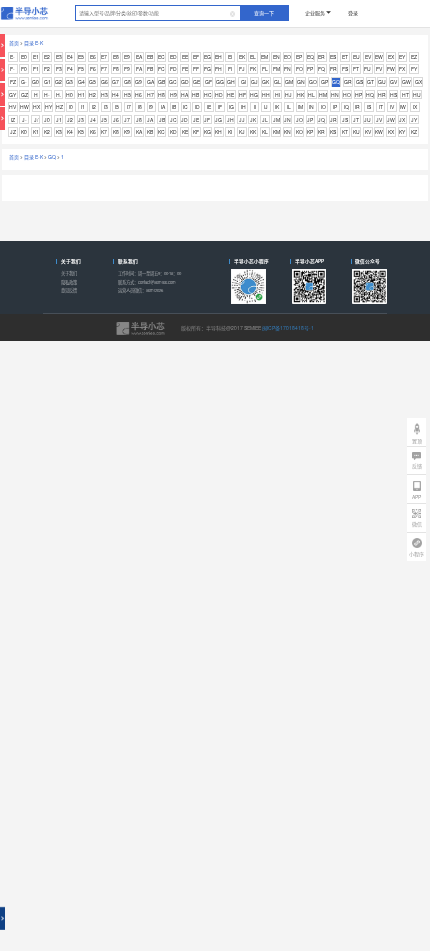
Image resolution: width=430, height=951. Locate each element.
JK (253, 119)
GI (243, 81)
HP (358, 94)
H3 (104, 94)
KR (321, 131)
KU (356, 131)
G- (24, 81)
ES (333, 56)
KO (299, 131)
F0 (24, 68)
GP (324, 81)
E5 (81, 56)
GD (185, 81)
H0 (69, 94)
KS (333, 131)
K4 (70, 131)
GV (393, 81)
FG (207, 68)
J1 (59, 119)
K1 (36, 131)
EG (207, 56)
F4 (70, 68)
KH (218, 131)
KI (230, 131)
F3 (59, 68)
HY (48, 106)
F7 (104, 68)
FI (230, 68)
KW (379, 131)
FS (345, 68)
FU (367, 68)
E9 (127, 56)
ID (197, 106)
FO (299, 68)
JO (299, 119)
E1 (36, 56)
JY (414, 119)
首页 (14, 42)
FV (379, 68)
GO (313, 81)
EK (242, 56)
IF (220, 106)
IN (311, 106)
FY (414, 68)
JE (196, 119)
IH (243, 106)
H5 (127, 94)
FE (185, 68)
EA (139, 56)
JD (184, 119)
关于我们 (69, 273)
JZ (13, 131)
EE (185, 56)
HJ (288, 94)
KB (150, 131)
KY (402, 131)
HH (266, 94)
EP (299, 56)
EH (218, 56)
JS (345, 119)
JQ (321, 119)
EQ (310, 56)
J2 (70, 119)
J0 (47, 119)
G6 (104, 81)
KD (173, 131)
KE (185, 131)
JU (367, 119)
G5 (92, 81)
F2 (47, 68)
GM (289, 81)
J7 (127, 119)
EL (253, 56)
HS (393, 94)
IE (209, 106)
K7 (104, 131)
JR (333, 119)
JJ (242, 119)
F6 (93, 68)
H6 (138, 94)
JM (276, 119)
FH (218, 68)
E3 (59, 56)
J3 (81, 119)
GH (231, 81)
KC (161, 131)
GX (418, 81)
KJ (242, 131)
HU (417, 94)
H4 (115, 94)
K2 (47, 131)
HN (335, 94)
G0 (35, 81)
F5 (81, 68)
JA (150, 119)
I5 (117, 106)
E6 (93, 56)
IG (231, 106)
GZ (24, 94)
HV (12, 106)
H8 (161, 94)
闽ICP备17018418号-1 (288, 327)
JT (356, 119)
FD (173, 68)
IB (174, 106)
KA (139, 131)
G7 (115, 81)
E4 (70, 56)
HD (219, 94)
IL (289, 106)
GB (161, 81)
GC (173, 81)
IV (392, 106)
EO (287, 56)
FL (265, 68)
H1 (81, 94)
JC (173, 119)
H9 (173, 94)
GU (382, 81)
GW (406, 81)
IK (277, 106)
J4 (93, 119)
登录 (353, 12)
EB (150, 56)
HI (277, 94)
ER (321, 56)
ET (345, 56)
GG (220, 81)
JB (162, 119)
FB (150, 68)
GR (348, 81)
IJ (266, 106)
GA (150, 81)
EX (391, 56)
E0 (24, 56)
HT (405, 94)
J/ (36, 119)
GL (277, 81)
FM (276, 68)
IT (381, 106)
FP (310, 68)
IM (300, 106)
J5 (104, 119)
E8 (116, 56)
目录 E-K (33, 42)
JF (207, 119)
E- (12, 56)
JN (287, 119)
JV (379, 119)
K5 (81, 131)
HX (36, 106)
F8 (116, 68)
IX (415, 106)
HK (300, 94)
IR (357, 106)
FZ (13, 81)
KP (310, 131)
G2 (58, 81)
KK (253, 131)
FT (356, 68)
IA (163, 106)
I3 (106, 106)
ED (173, 56)
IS (369, 106)
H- (47, 94)
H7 (150, 94)
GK (265, 81)
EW (379, 56)
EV (368, 56)
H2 (92, 94)
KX (391, 131)
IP (335, 106)
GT (370, 81)
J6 (116, 119)
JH (230, 119)
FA (139, 68)
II (255, 106)
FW (391, 68)
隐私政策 (69, 282)
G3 (69, 81)
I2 (94, 106)
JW (391, 119)
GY (12, 94)
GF (208, 81)
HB (195, 94)
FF (196, 68)
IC (185, 106)
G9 (138, 81)
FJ (242, 68)
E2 (47, 56)
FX (402, 68)
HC (208, 94)
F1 (36, 68)
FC (161, 68)
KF (196, 131)
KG (207, 131)
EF (196, 56)
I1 (83, 106)
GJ (254, 81)
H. (58, 94)
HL (311, 94)
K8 (116, 131)
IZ (13, 119)
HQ (370, 94)
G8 (127, 81)
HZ (59, 106)
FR (333, 68)
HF (242, 94)
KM (276, 131)
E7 (104, 56)
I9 (151, 106)
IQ (346, 106)
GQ (336, 81)
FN (287, 68)
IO (323, 106)
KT (345, 131)
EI (230, 56)
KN (287, 131)
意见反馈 (69, 290)
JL (265, 119)
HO (347, 94)
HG (254, 94)
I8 (140, 106)
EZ (414, 56)
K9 (127, 131)
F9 (127, 68)
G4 (81, 81)
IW (403, 106)
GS (359, 81)
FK (253, 68)
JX (402, 119)
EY (402, 56)
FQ (321, 68)
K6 (93, 131)
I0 (71, 106)
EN (276, 56)
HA (184, 94)
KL (265, 131)
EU (356, 56)
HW (24, 106)
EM (264, 56)
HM (323, 94)
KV (368, 131)
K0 (24, 131)
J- (24, 119)
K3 (59, 131)
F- (12, 68)
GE (196, 81)
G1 (47, 81)
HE (230, 94)
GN (301, 81)
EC (161, 56)
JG (218, 119)
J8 (139, 119)
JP (310, 119)
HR (382, 94)
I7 (129, 106)
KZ (414, 131)
